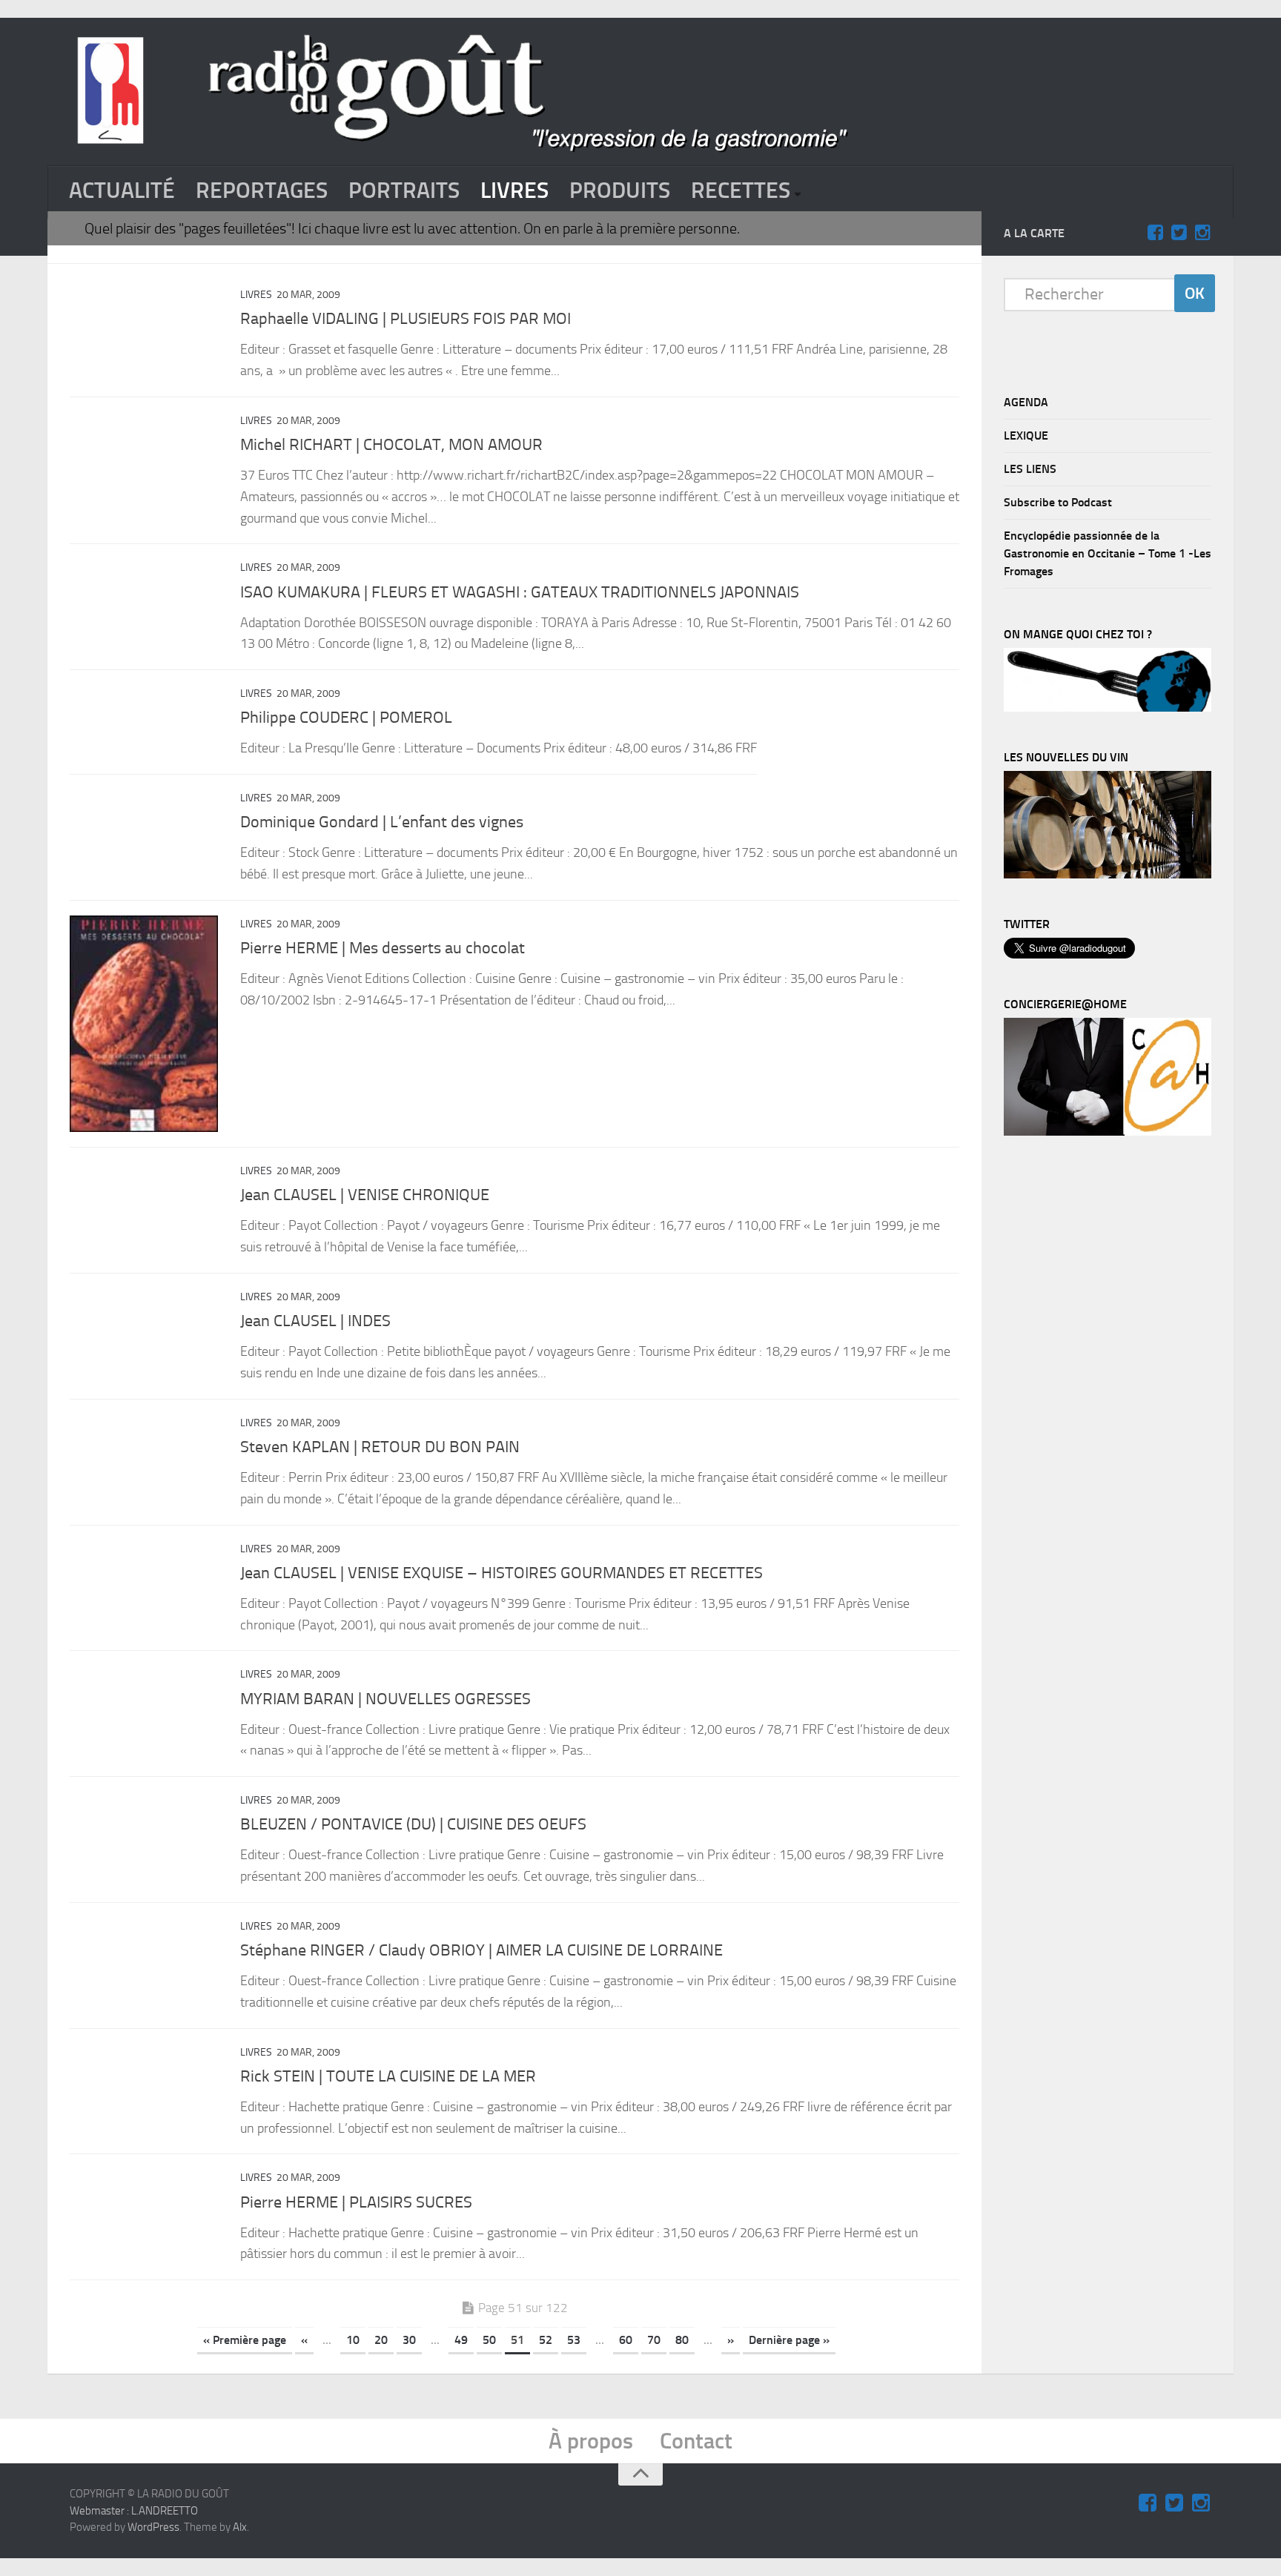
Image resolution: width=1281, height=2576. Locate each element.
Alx (240, 2527)
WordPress (153, 2527)
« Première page (245, 2340)
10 (353, 2340)
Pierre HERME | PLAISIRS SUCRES (356, 2202)
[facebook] (1155, 233)
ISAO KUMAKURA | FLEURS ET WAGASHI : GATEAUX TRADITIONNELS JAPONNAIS (520, 592)
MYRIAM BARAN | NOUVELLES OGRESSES (385, 1699)
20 (381, 2340)
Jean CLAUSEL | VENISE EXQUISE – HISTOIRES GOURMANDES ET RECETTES (502, 1573)
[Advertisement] (1115, 1395)
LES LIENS (1030, 469)
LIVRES (514, 191)
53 (574, 2340)
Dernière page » (789, 2340)
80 (682, 2340)
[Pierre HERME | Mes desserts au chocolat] (144, 1024)
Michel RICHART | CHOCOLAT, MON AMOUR (391, 445)
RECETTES (741, 191)
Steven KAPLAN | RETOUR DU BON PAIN (380, 1447)
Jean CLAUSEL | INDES (315, 1321)
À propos (591, 2441)
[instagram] (1202, 233)
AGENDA (1026, 402)
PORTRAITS (404, 191)
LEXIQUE (1026, 436)
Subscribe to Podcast (1058, 502)
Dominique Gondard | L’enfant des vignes (382, 822)
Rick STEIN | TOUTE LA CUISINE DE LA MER (388, 2076)
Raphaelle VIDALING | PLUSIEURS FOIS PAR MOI (406, 319)
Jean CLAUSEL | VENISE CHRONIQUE (365, 1195)
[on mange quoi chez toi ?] (1108, 708)
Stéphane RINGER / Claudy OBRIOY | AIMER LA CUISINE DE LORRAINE (481, 1950)
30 (409, 2340)
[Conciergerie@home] (1108, 1132)
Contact (696, 2441)
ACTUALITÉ (122, 191)
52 (546, 2340)
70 (654, 2340)
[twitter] (1179, 233)
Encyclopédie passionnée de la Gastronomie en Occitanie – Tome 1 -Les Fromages (1108, 553)
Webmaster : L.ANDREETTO (134, 2511)
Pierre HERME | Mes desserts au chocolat (383, 948)
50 (489, 2340)
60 (626, 2340)
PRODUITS (620, 191)
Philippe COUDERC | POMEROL (346, 718)
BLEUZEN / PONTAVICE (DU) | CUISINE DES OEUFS (413, 1824)
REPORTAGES (262, 191)
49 (461, 2340)
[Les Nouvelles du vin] (1108, 875)
